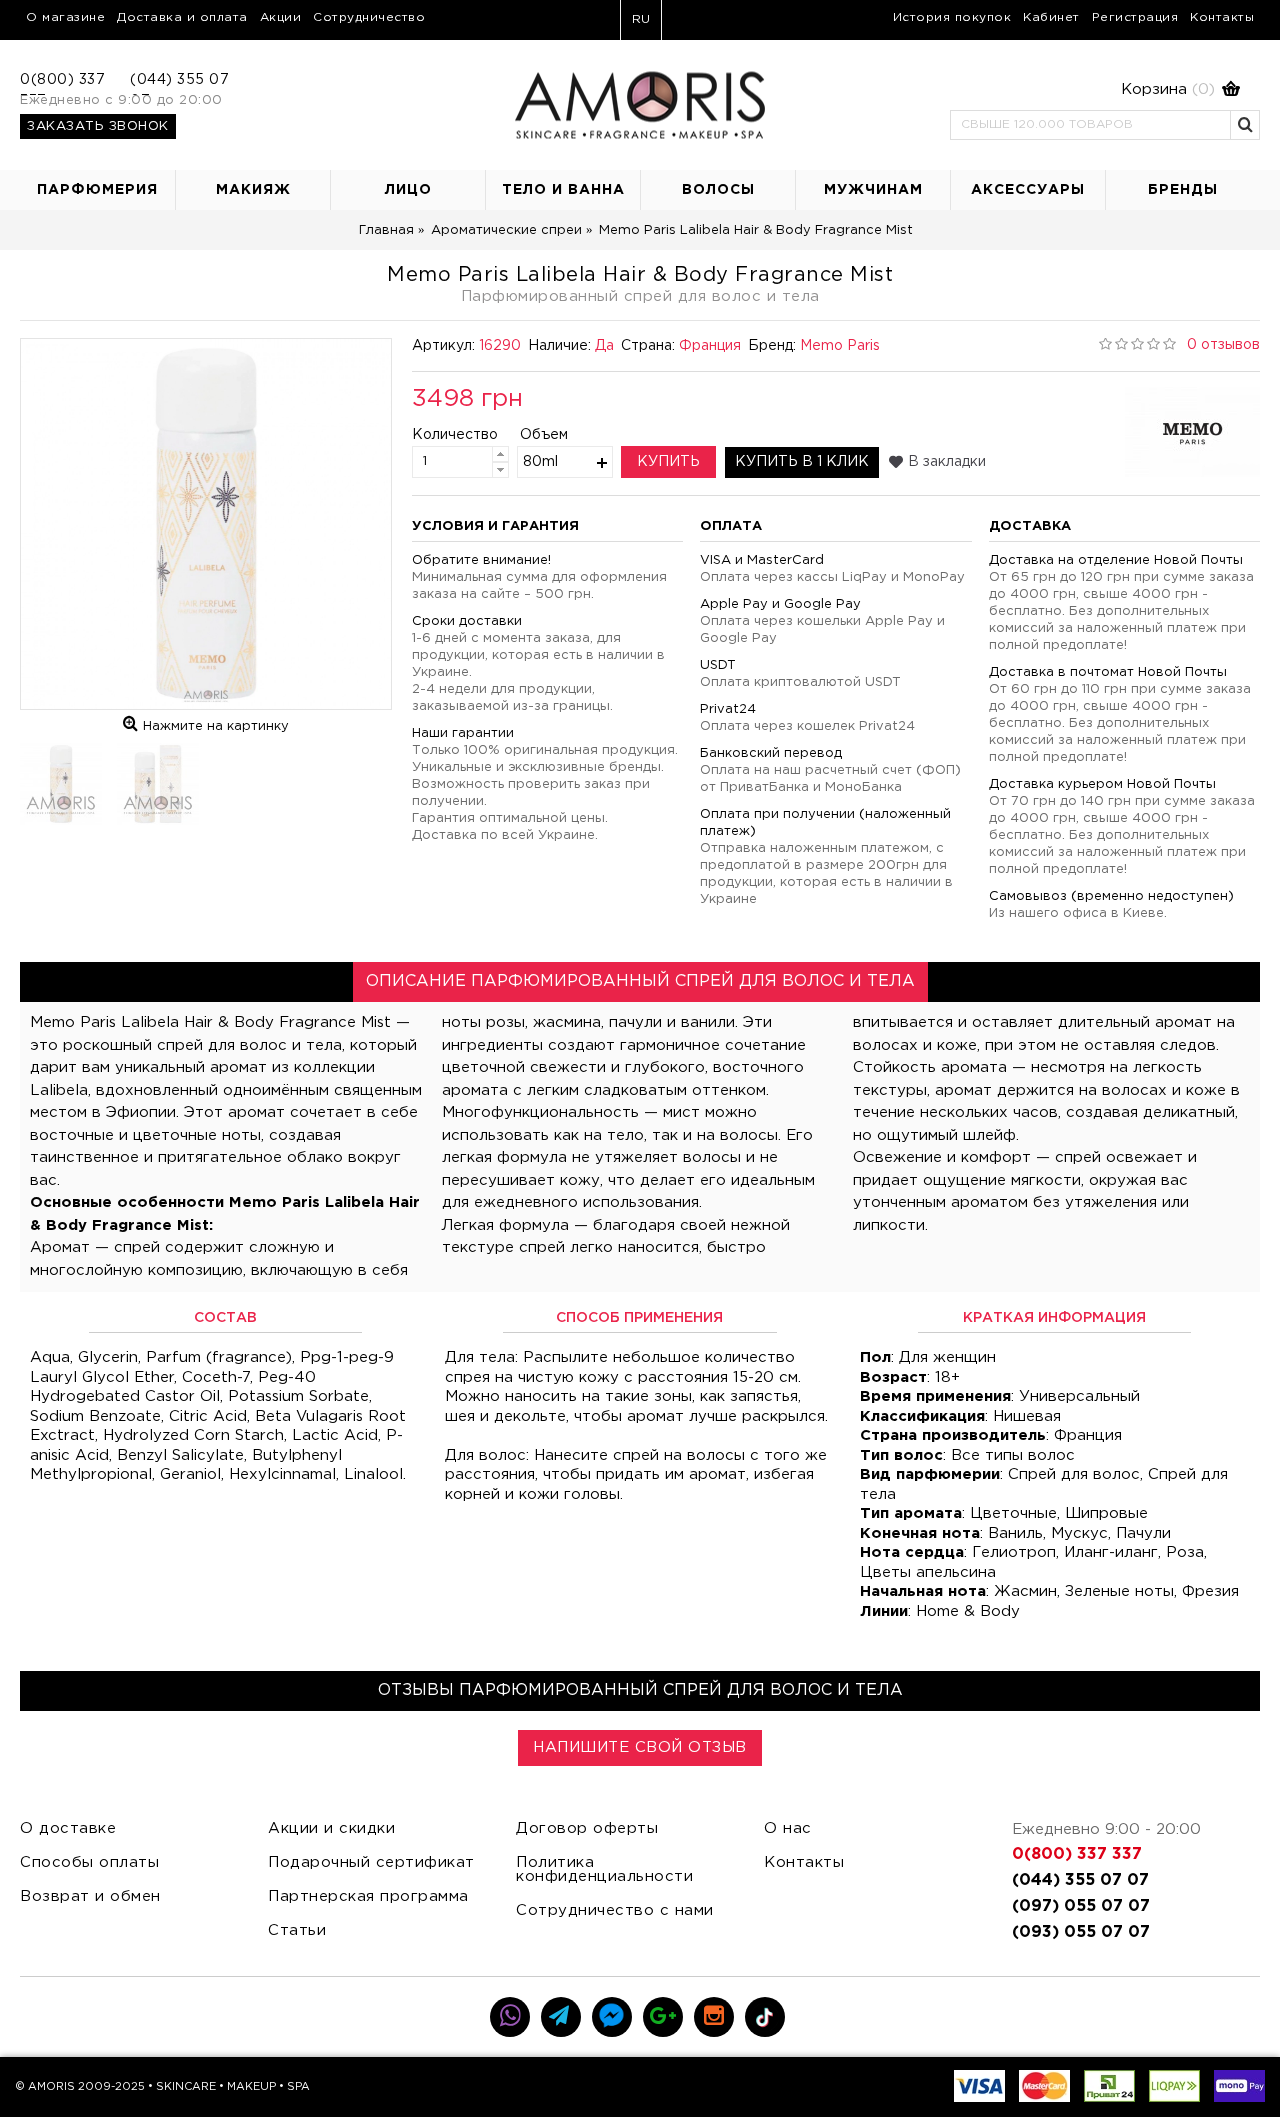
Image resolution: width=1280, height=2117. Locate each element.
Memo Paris (840, 346)
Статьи (297, 1930)
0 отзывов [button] (1223, 345)
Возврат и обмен (90, 1896)
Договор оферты (587, 1828)
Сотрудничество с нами (615, 1910)
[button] (1095, 90)
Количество (438, 435)
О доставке (68, 1828)
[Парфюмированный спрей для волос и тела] (206, 524)
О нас (788, 1828)
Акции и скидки (331, 1828)
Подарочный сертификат (371, 1862)
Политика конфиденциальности (604, 1869)
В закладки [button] (947, 462)
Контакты (804, 1862)
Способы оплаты (89, 1862)
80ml (540, 462)
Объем (544, 435)
